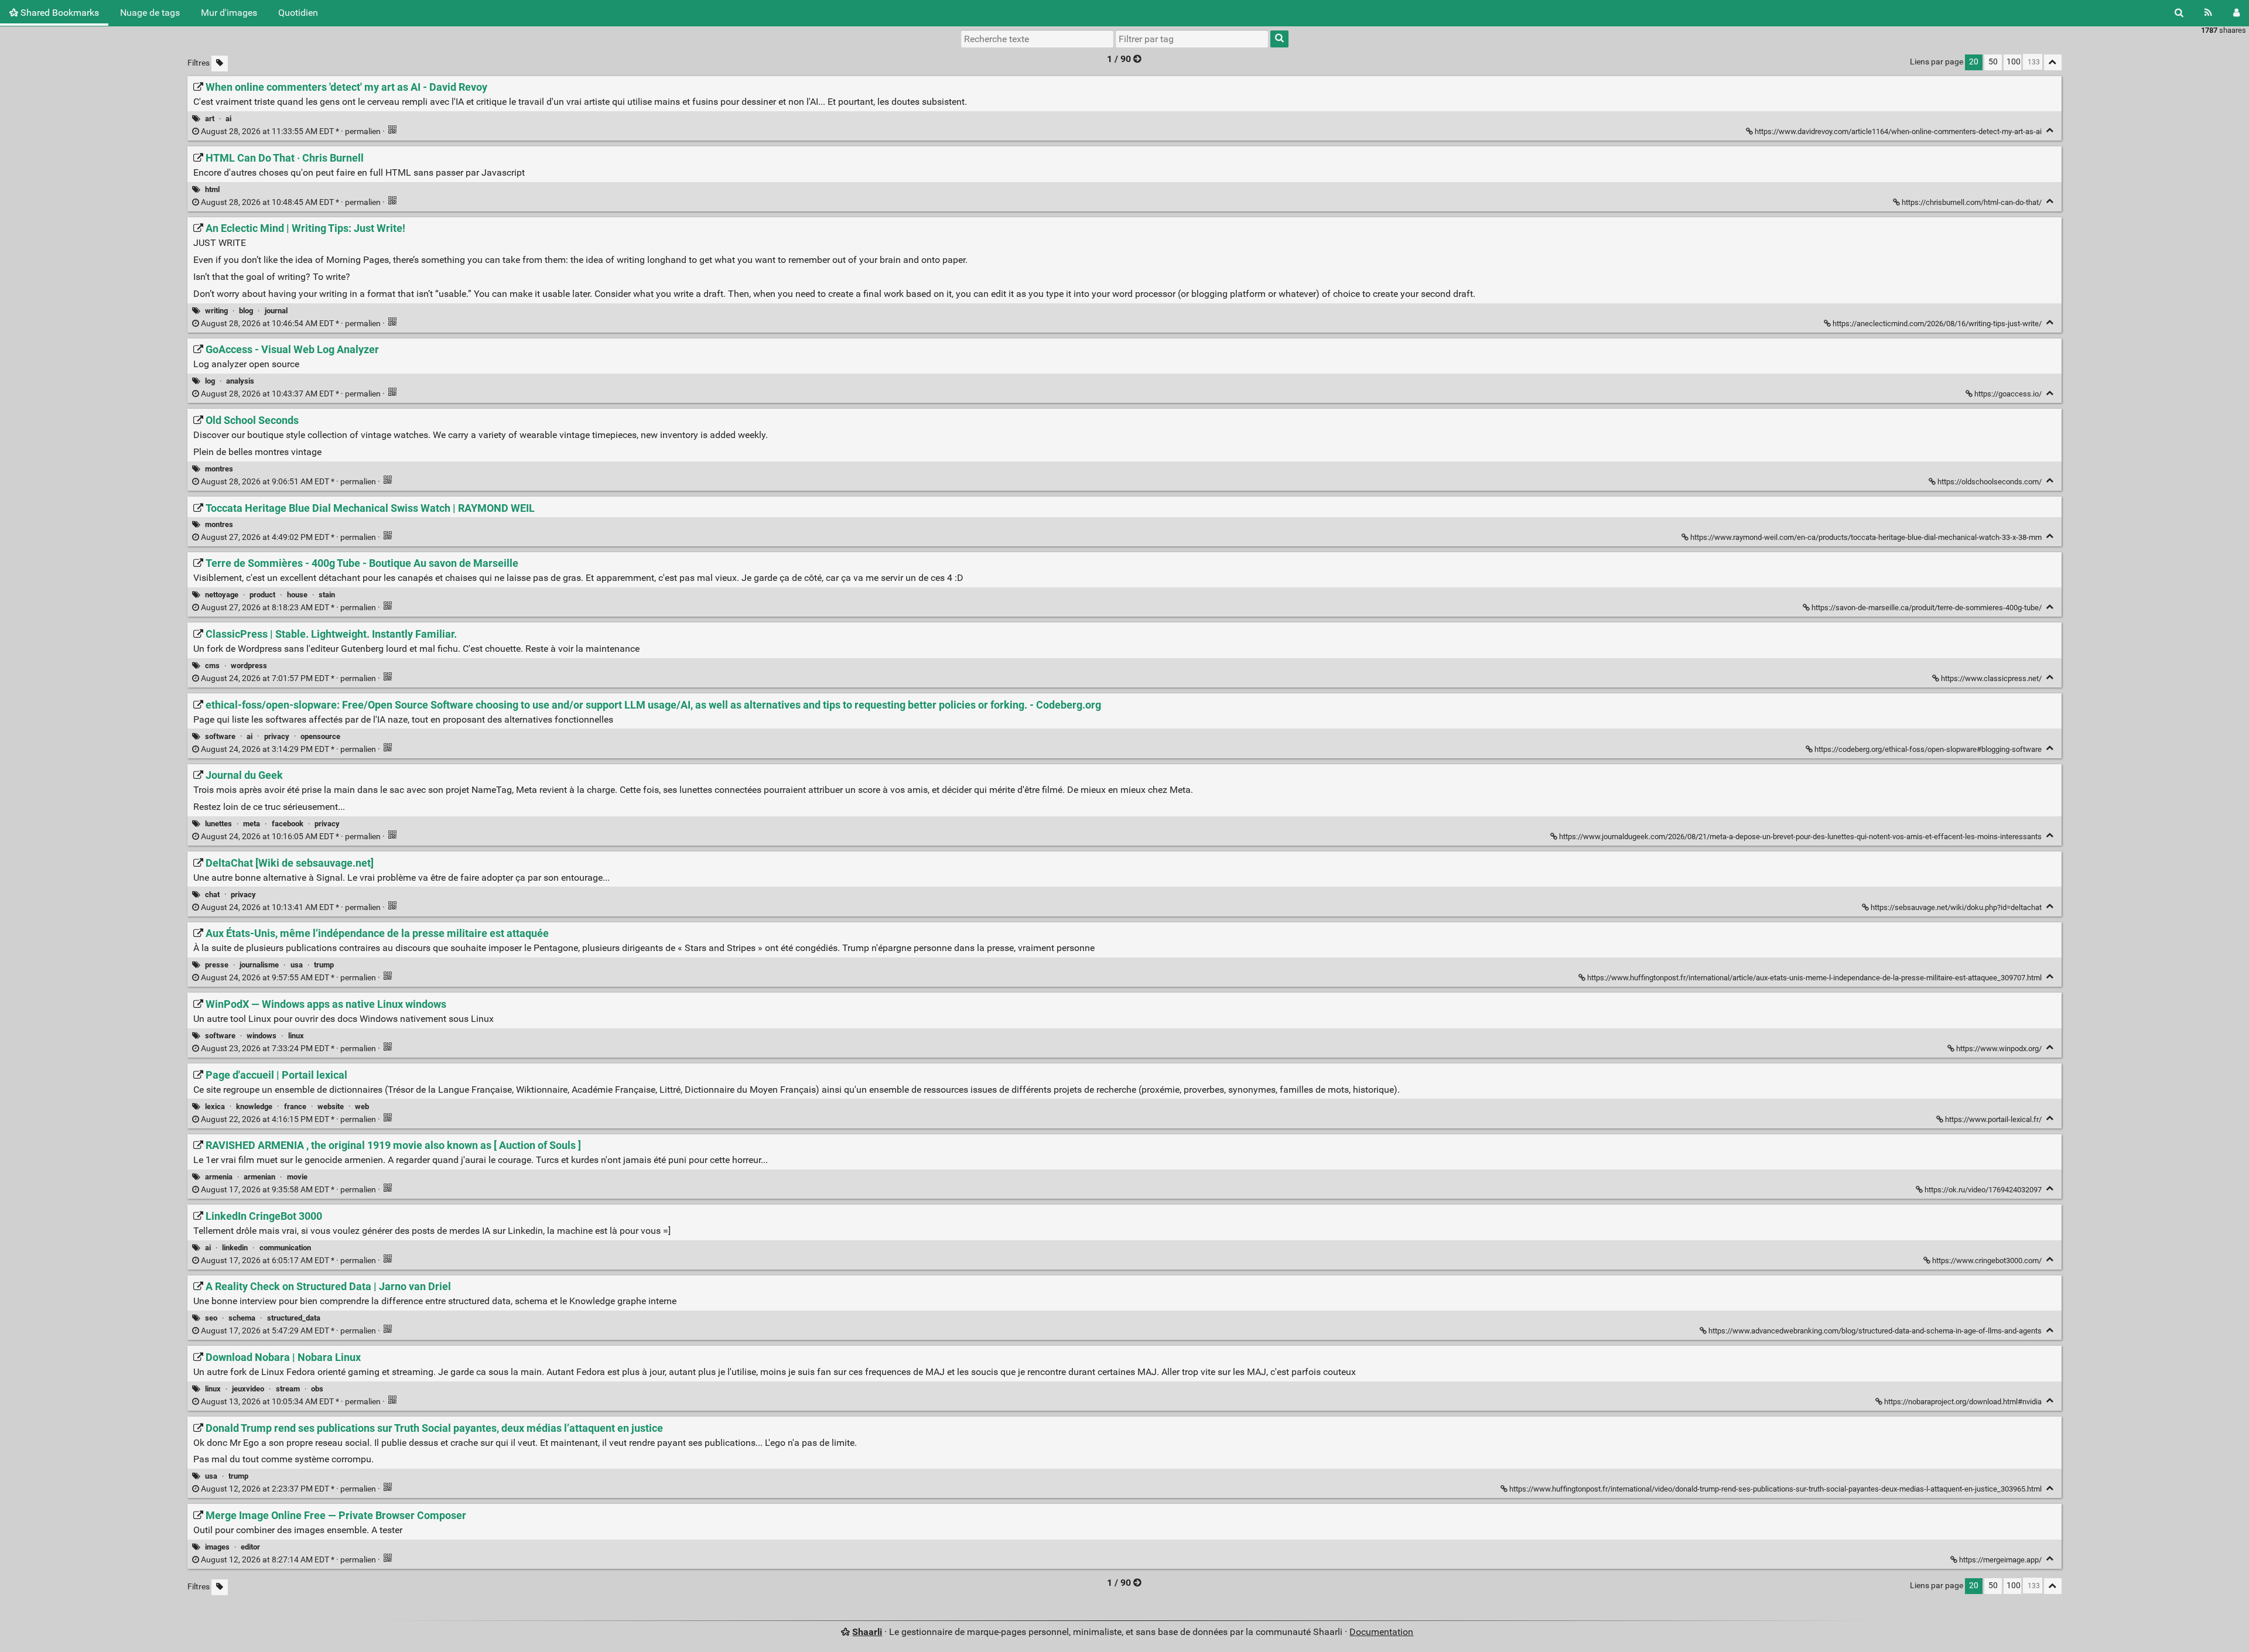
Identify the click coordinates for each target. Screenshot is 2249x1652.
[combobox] (1192, 39)
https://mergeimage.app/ (2000, 1560)
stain (327, 595)
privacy (277, 736)
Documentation (1381, 1632)
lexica (215, 1107)
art (210, 119)
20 (1974, 62)
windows (262, 1036)
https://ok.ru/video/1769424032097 (1983, 1190)
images (217, 1547)
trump (324, 965)
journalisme (259, 965)
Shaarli (867, 1632)
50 (1993, 62)
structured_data (294, 1318)
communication (285, 1248)
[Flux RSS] (2208, 13)
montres (219, 469)
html (212, 189)
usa (297, 965)
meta (252, 824)
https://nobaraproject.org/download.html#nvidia (1963, 1402)
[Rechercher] (2179, 13)
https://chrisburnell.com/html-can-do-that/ (1972, 202)
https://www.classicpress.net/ (1991, 678)
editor (250, 1547)
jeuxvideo (248, 1389)
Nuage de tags (150, 13)
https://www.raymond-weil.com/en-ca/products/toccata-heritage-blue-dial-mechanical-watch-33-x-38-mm (1866, 537)
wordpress (249, 666)
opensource (320, 736)
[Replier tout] (2053, 62)
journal (276, 311)
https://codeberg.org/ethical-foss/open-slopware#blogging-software (1928, 749)
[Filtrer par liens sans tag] (220, 64)
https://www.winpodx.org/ (1999, 1049)
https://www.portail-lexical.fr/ (1993, 1119)
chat (212, 895)
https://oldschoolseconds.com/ (1990, 482)
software (220, 736)
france (295, 1107)
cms (212, 666)
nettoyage (222, 595)
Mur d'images (229, 13)
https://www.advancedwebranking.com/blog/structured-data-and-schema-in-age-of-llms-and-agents (1875, 1331)
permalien (291, 131)
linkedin (235, 1248)
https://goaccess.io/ (2008, 394)
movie (297, 1177)
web (362, 1107)
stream (288, 1389)
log (210, 381)
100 (2014, 62)
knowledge (254, 1107)
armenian (259, 1177)
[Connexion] (2236, 13)
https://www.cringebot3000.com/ (1987, 1261)
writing (216, 311)
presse (217, 965)
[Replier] (2050, 130)
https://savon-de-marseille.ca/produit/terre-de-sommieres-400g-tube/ (1927, 608)
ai (228, 119)
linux (296, 1036)
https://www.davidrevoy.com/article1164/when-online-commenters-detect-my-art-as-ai (1898, 131)
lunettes (218, 824)
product (262, 595)
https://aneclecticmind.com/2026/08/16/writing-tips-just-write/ (1937, 324)
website (331, 1107)
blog (246, 311)
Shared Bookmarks (59, 13)
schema (242, 1318)
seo (211, 1318)
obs (317, 1389)
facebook (288, 824)
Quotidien (298, 13)
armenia (219, 1177)
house (297, 595)
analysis (240, 381)
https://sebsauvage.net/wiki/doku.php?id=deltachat (1956, 907)
